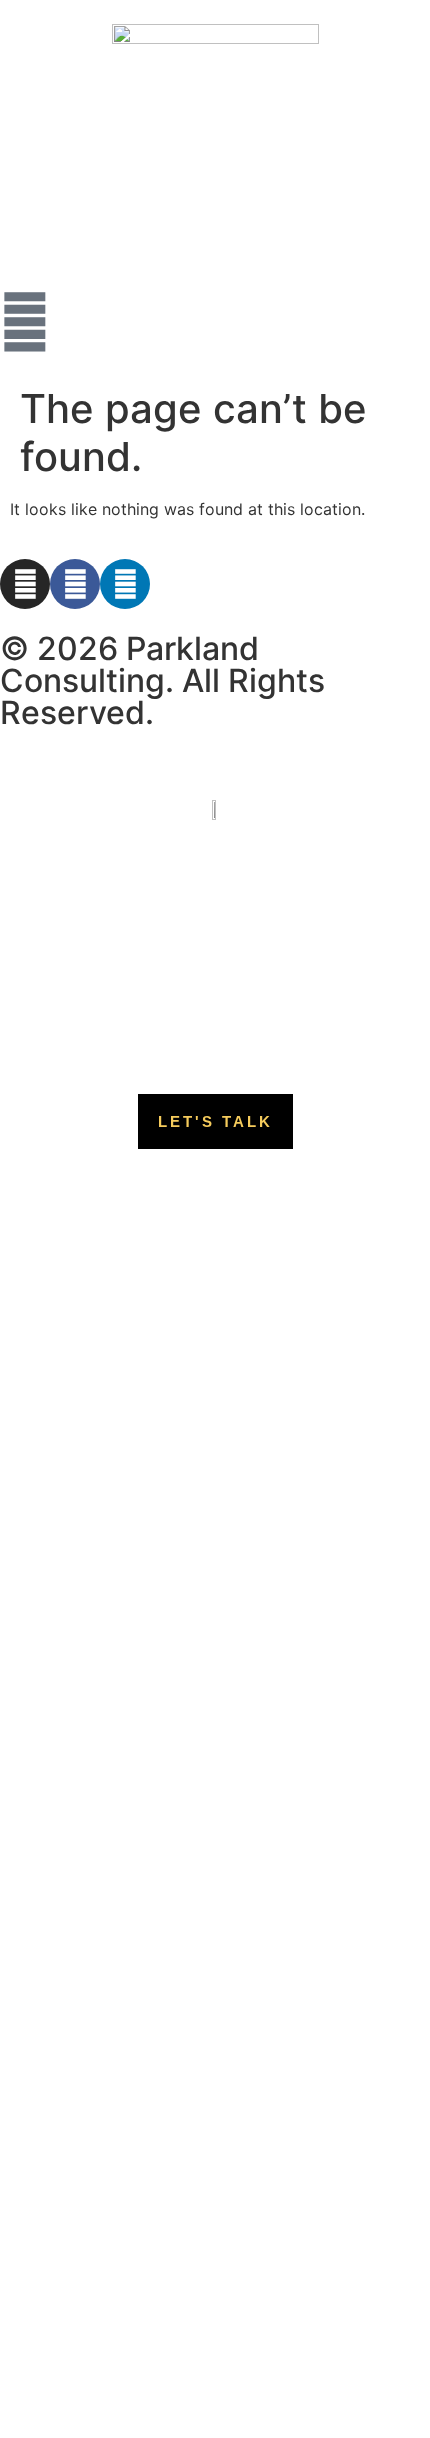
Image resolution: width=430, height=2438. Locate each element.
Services (215, 959)
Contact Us (215, 1005)
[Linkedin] (125, 584)
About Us (215, 913)
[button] (215, 1121)
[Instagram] (25, 584)
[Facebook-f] (75, 584)
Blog (215, 1051)
